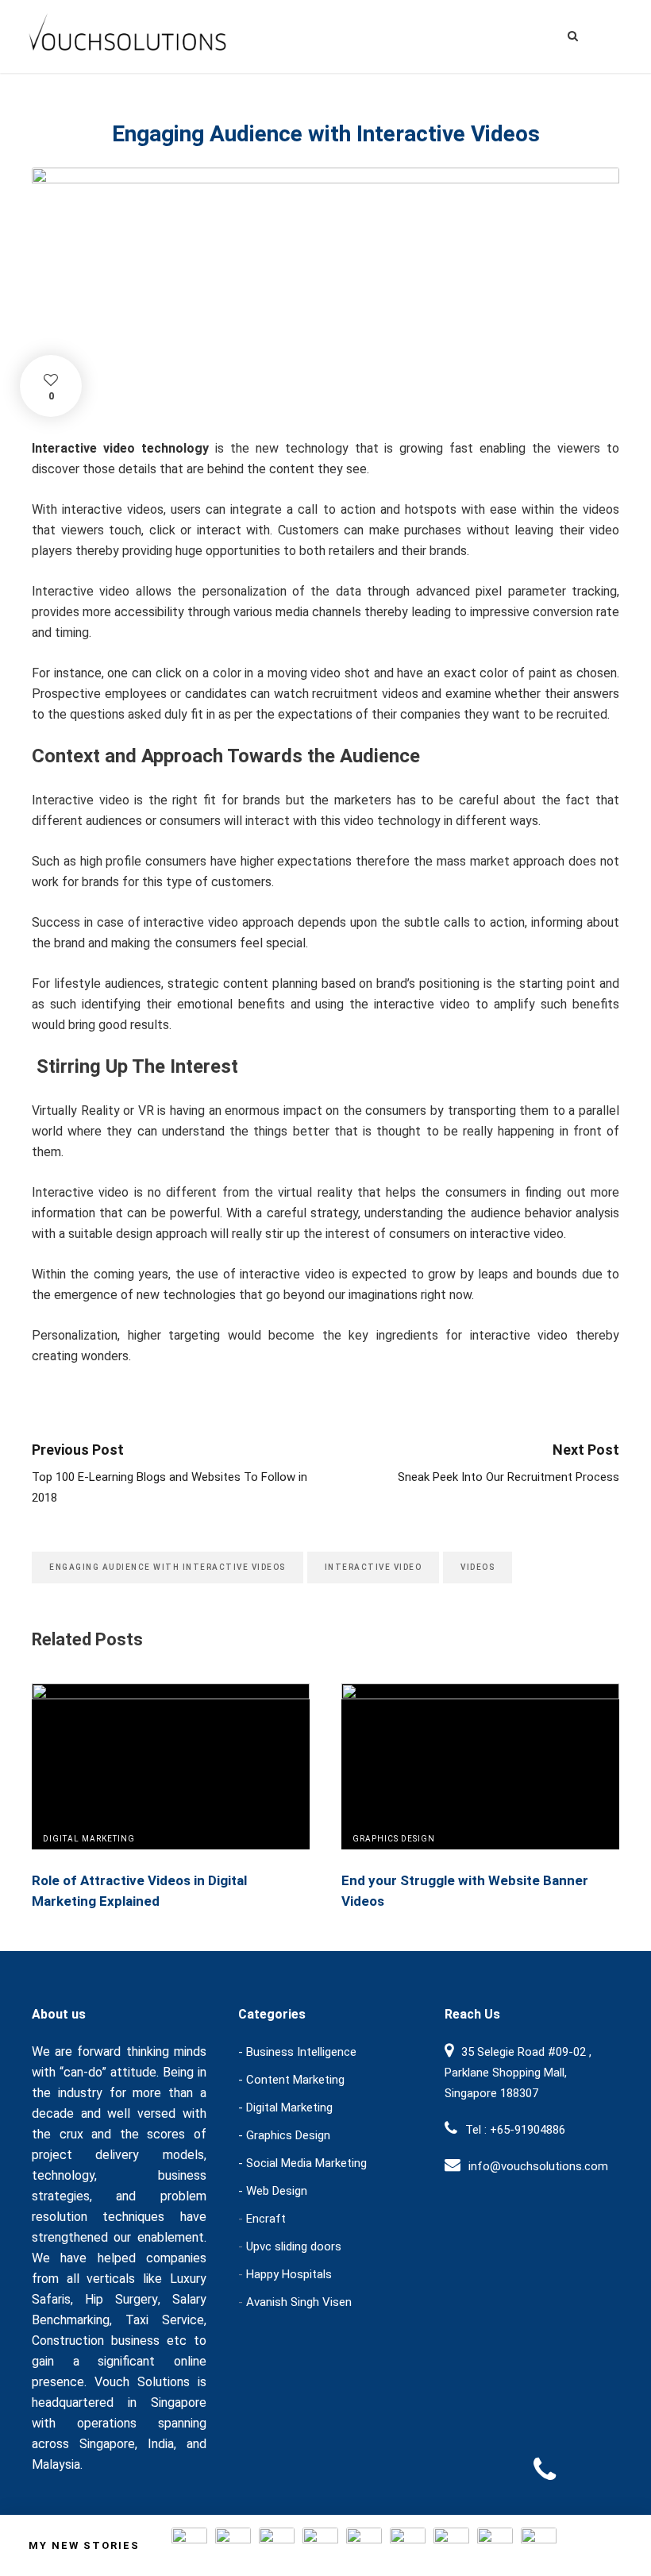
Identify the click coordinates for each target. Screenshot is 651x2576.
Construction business (96, 2341)
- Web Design (273, 2191)
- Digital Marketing (285, 2107)
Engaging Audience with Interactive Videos (168, 1567)
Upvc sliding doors (294, 2246)
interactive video (374, 1567)
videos (478, 1567)
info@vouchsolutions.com (538, 2166)
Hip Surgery (121, 2299)
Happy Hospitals (289, 2274)
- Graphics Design (284, 2135)
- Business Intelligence (297, 2052)
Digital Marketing (89, 1839)
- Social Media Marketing (302, 2163)
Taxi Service (165, 2320)
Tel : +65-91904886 (515, 2130)
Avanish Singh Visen (299, 2302)
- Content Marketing (291, 2080)
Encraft (266, 2219)
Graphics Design (394, 1839)
